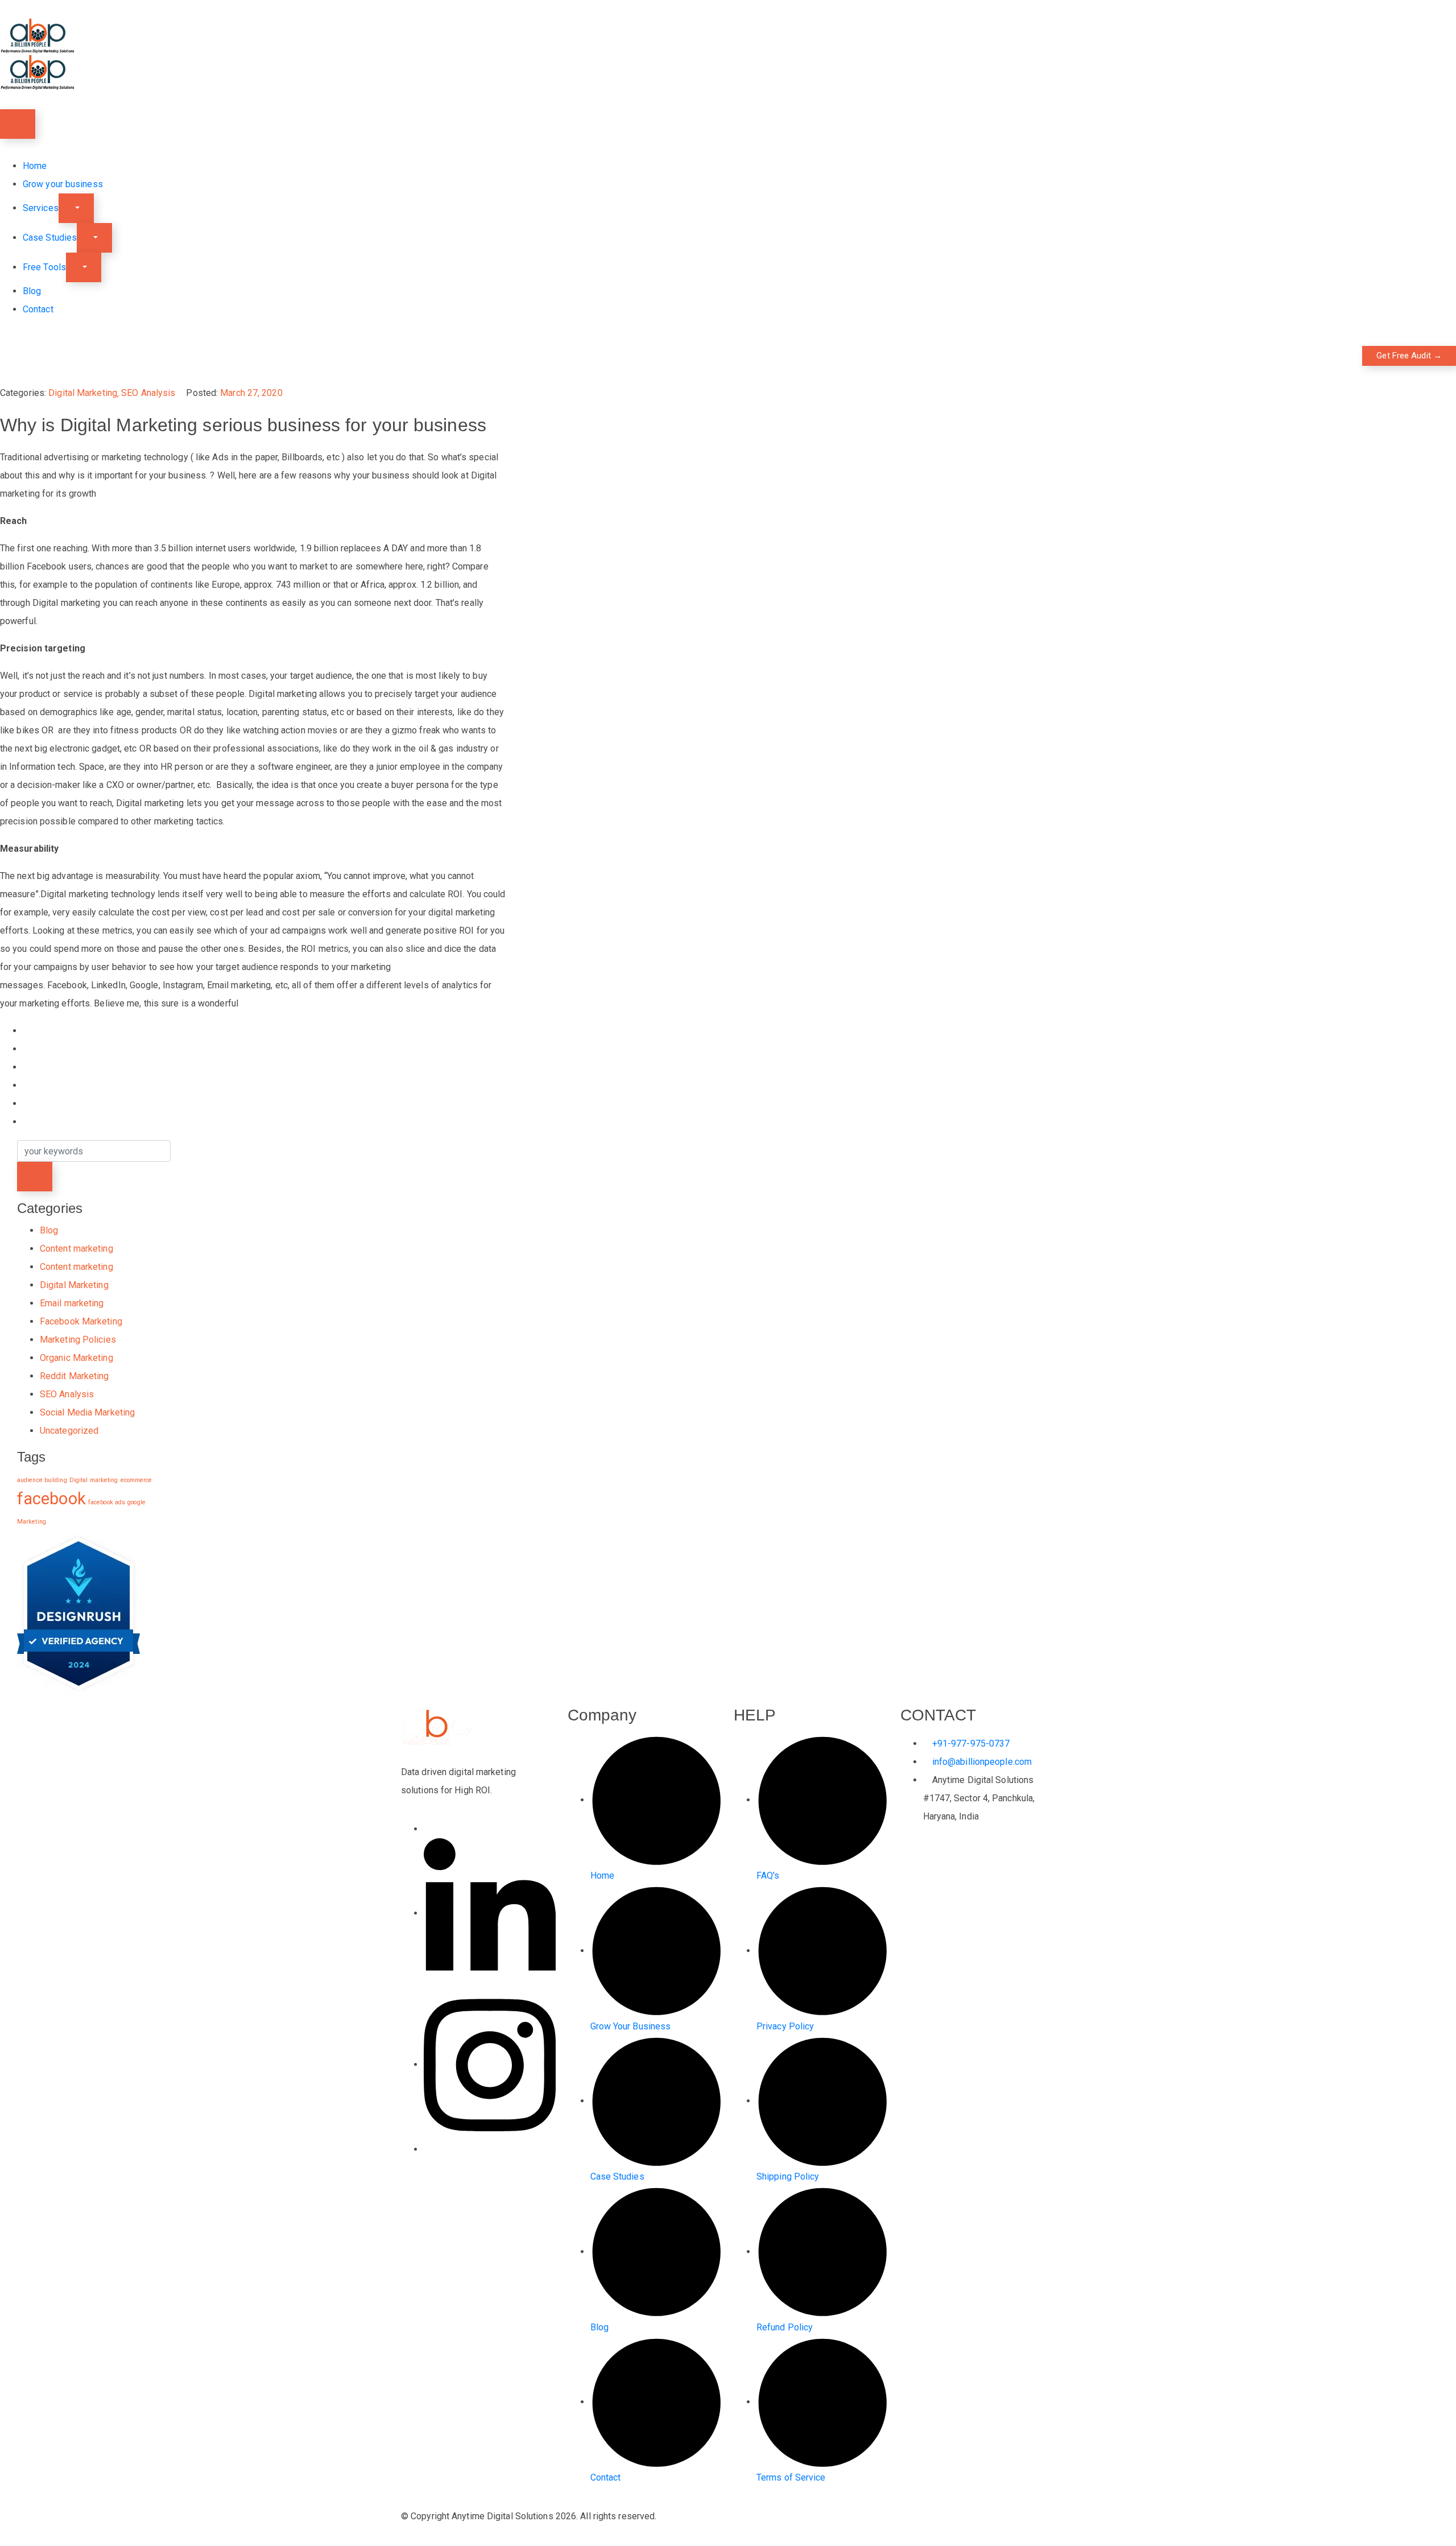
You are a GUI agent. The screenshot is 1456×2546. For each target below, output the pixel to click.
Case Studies (50, 238)
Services (41, 208)
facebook (51, 1499)
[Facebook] (427, 1829)
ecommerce (136, 1480)
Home (35, 166)
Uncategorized (69, 1431)
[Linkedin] (490, 1913)
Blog (32, 291)
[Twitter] (427, 2149)
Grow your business (63, 184)
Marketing (32, 1522)
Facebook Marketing (81, 1321)
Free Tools (44, 267)
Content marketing (76, 1249)
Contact (38, 309)
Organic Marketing (76, 1358)
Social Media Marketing (87, 1412)
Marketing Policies (78, 1340)
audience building (42, 1480)
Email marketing (72, 1303)
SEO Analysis (148, 393)
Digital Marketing (83, 393)
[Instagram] (490, 2064)
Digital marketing (94, 1480)
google (136, 1502)
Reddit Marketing (75, 1376)
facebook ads (107, 1502)
